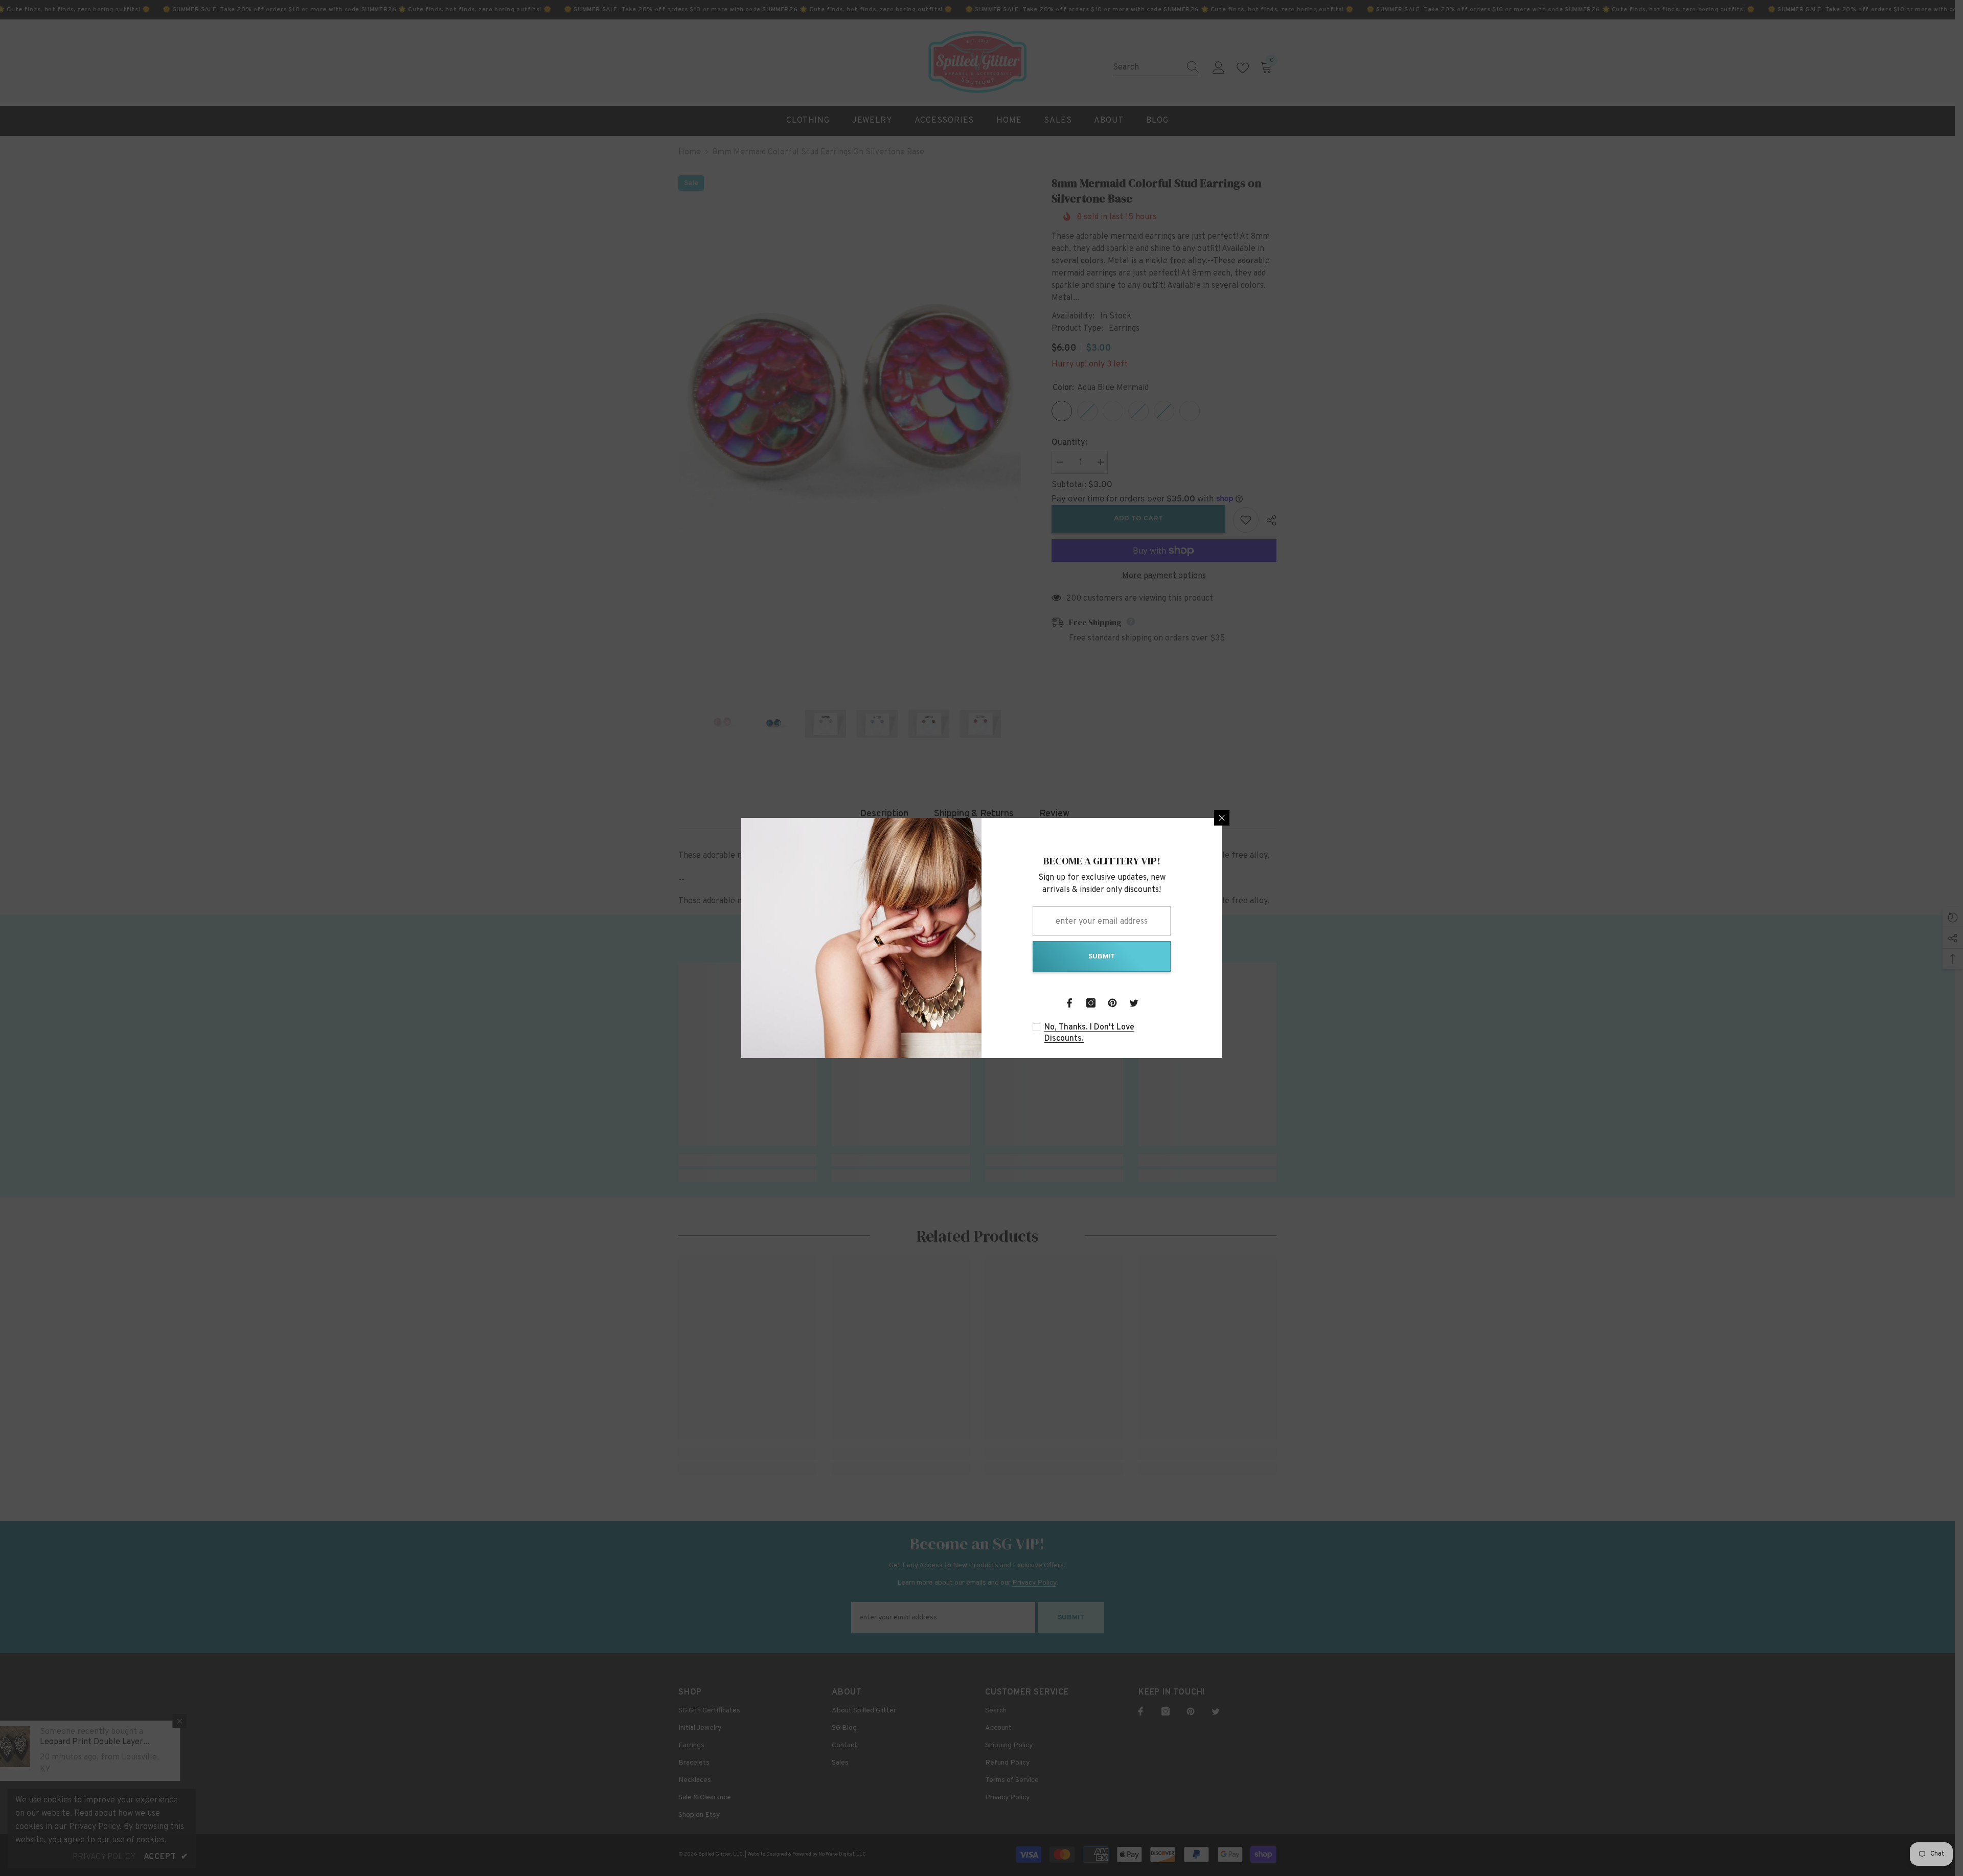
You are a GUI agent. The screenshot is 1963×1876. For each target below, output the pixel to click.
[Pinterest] (1112, 1003)
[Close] (1222, 818)
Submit (1102, 957)
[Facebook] (1069, 1003)
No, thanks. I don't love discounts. (1089, 1033)
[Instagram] (1091, 1003)
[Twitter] (1134, 1003)
